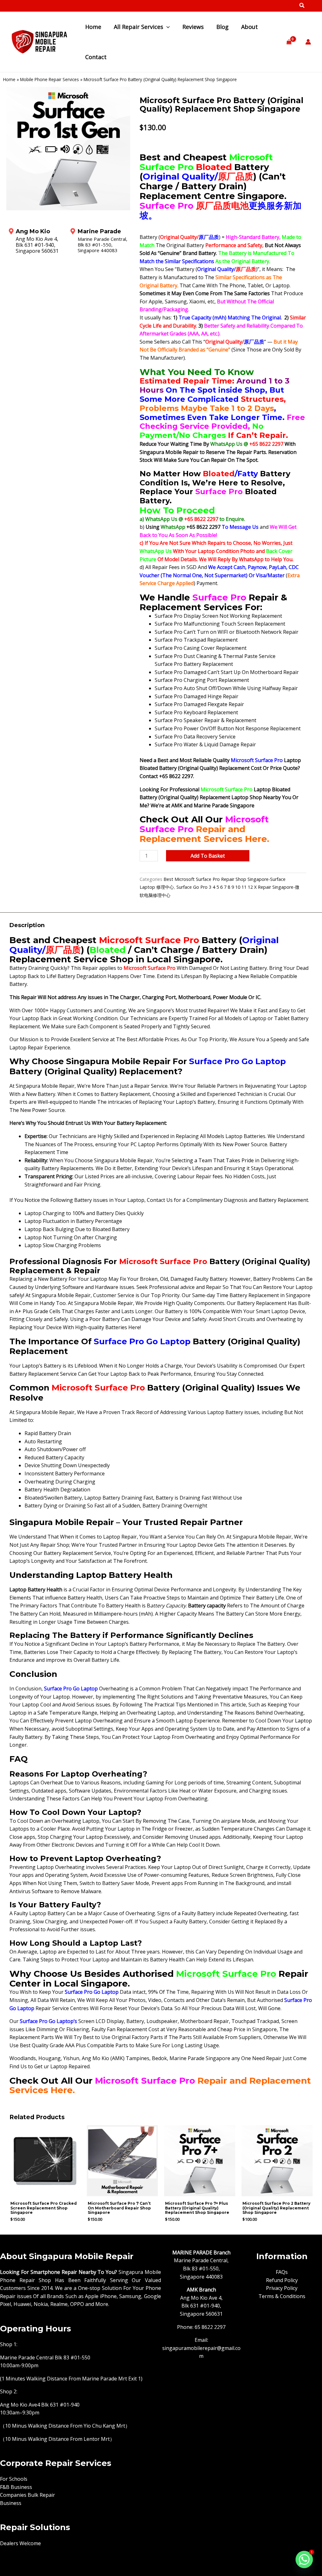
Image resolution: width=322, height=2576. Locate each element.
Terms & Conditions (282, 2296)
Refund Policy (282, 2280)
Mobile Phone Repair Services (50, 79)
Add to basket (208, 856)
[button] (302, 6)
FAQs (282, 2272)
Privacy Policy (282, 2288)
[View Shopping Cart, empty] (289, 42)
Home (9, 79)
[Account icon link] (308, 42)
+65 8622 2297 (267, 444)
